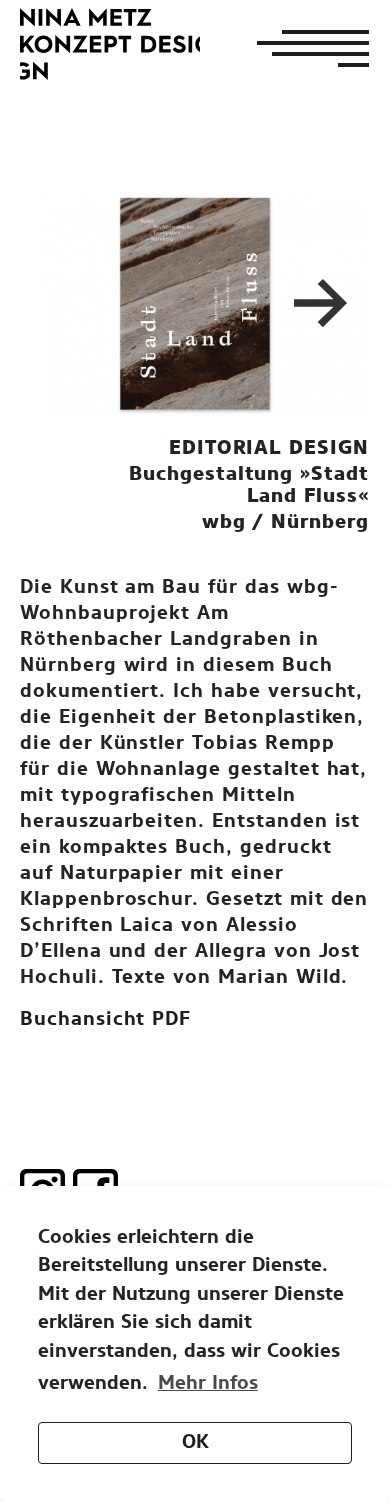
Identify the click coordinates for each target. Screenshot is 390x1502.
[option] (195, 303)
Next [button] (324, 303)
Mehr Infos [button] (208, 1383)
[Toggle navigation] (307, 48)
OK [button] (195, 1442)
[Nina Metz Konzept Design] (110, 44)
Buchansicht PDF (105, 1019)
